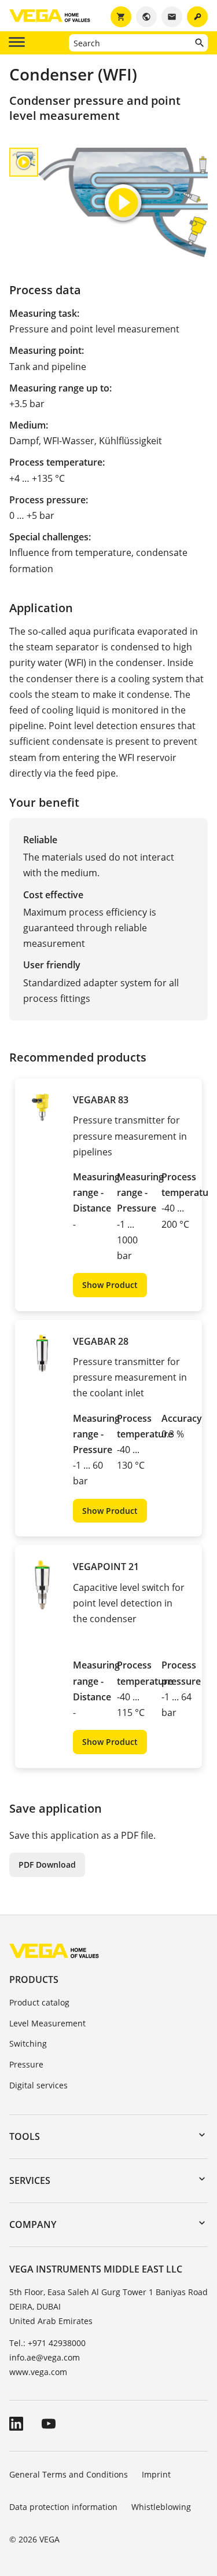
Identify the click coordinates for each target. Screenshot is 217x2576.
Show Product (110, 1285)
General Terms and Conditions (69, 2474)
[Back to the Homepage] (54, 1950)
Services (30, 2180)
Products (34, 1979)
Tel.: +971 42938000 (47, 2343)
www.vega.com (38, 2372)
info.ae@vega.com (45, 2357)
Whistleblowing (161, 2507)
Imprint (156, 2474)
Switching (28, 2043)
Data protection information (63, 2507)
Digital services (38, 2085)
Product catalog (39, 2002)
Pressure (26, 2064)
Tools (25, 2136)
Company (33, 2224)
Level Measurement (47, 2023)
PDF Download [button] (47, 1865)
